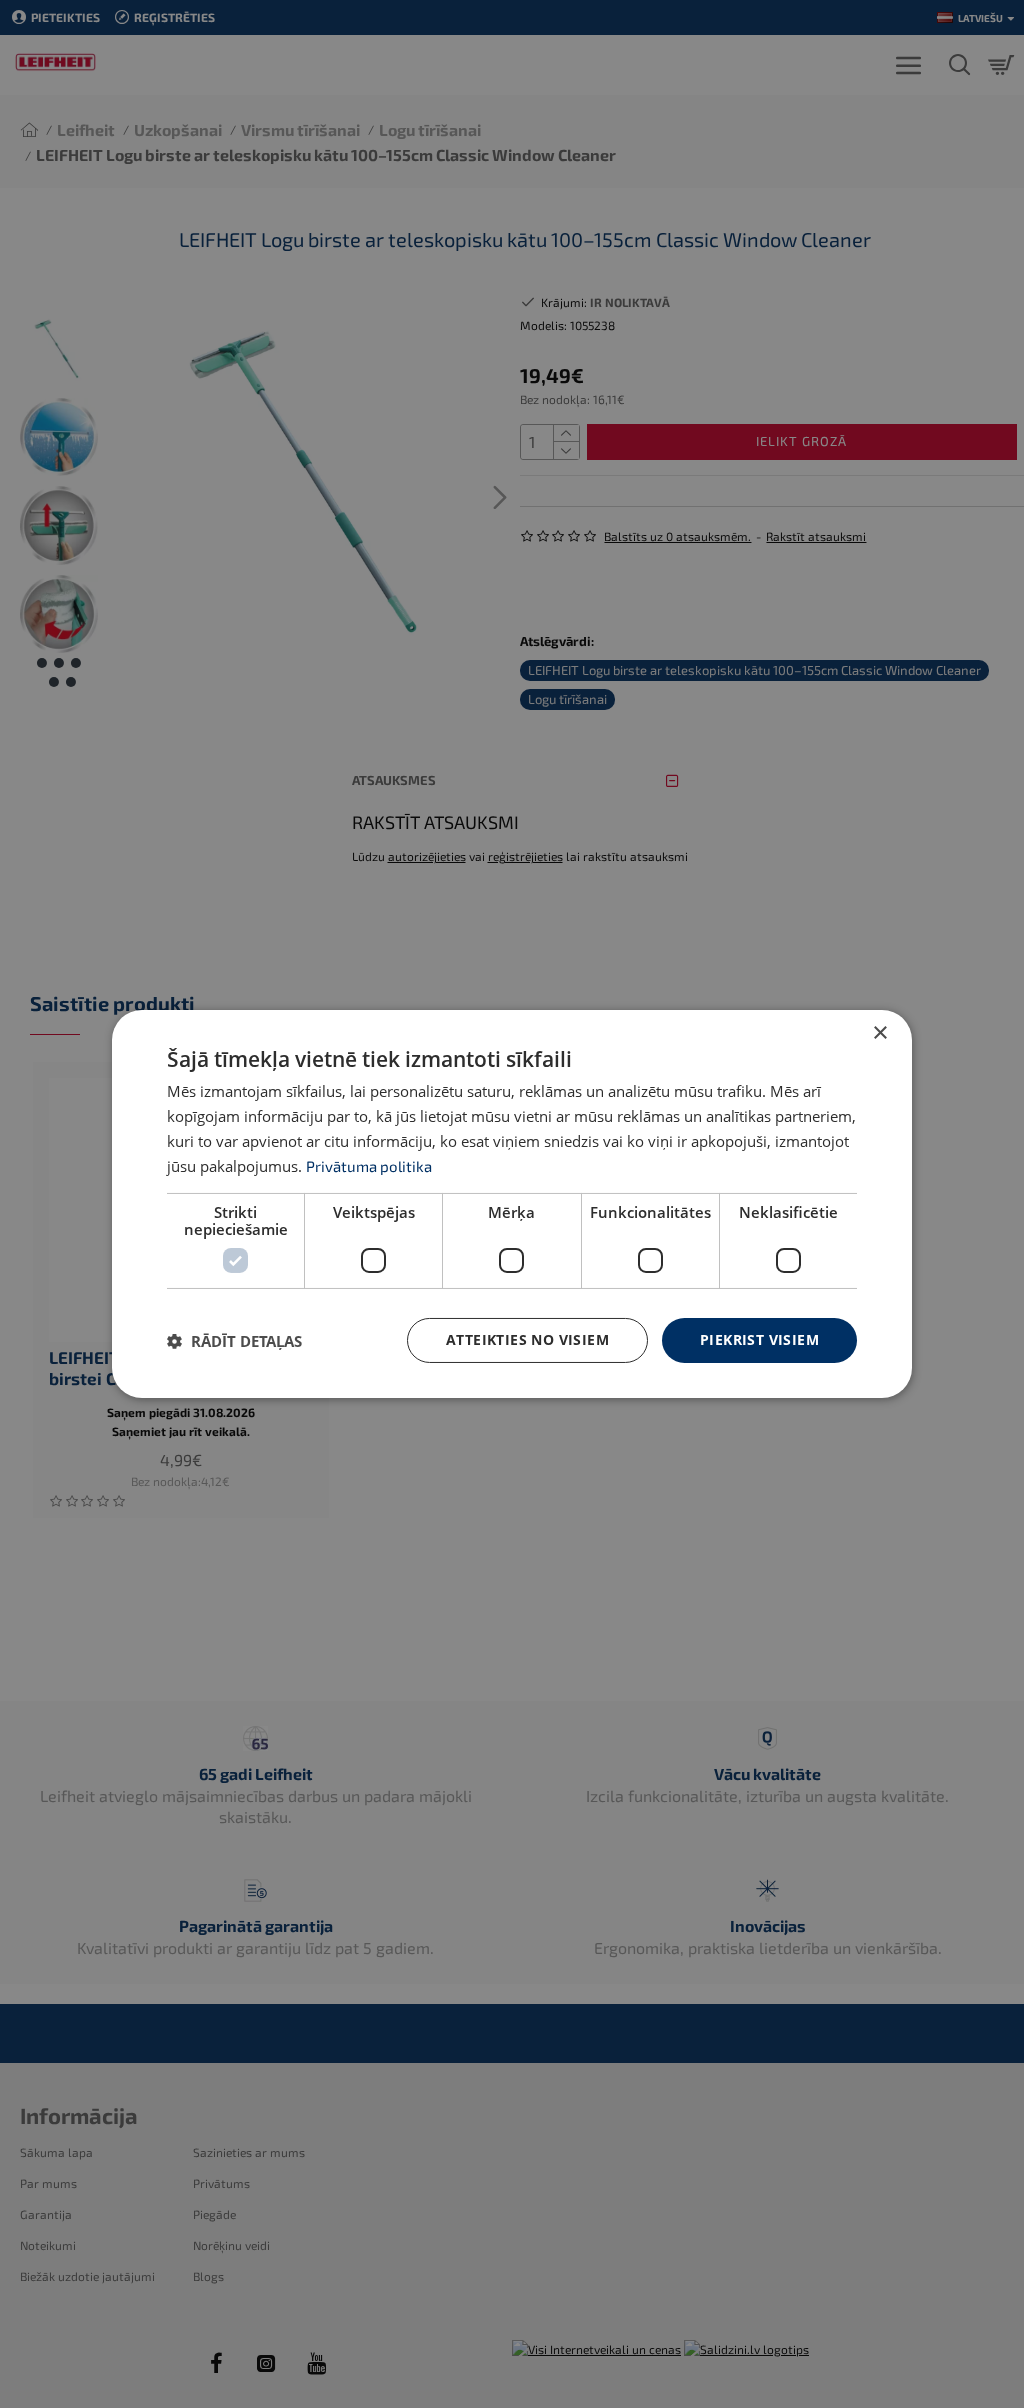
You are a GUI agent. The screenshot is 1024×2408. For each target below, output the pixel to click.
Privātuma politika (369, 1166)
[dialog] (512, 1204)
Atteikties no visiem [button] (527, 1339)
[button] (234, 1341)
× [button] (879, 1033)
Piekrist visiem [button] (759, 1339)
